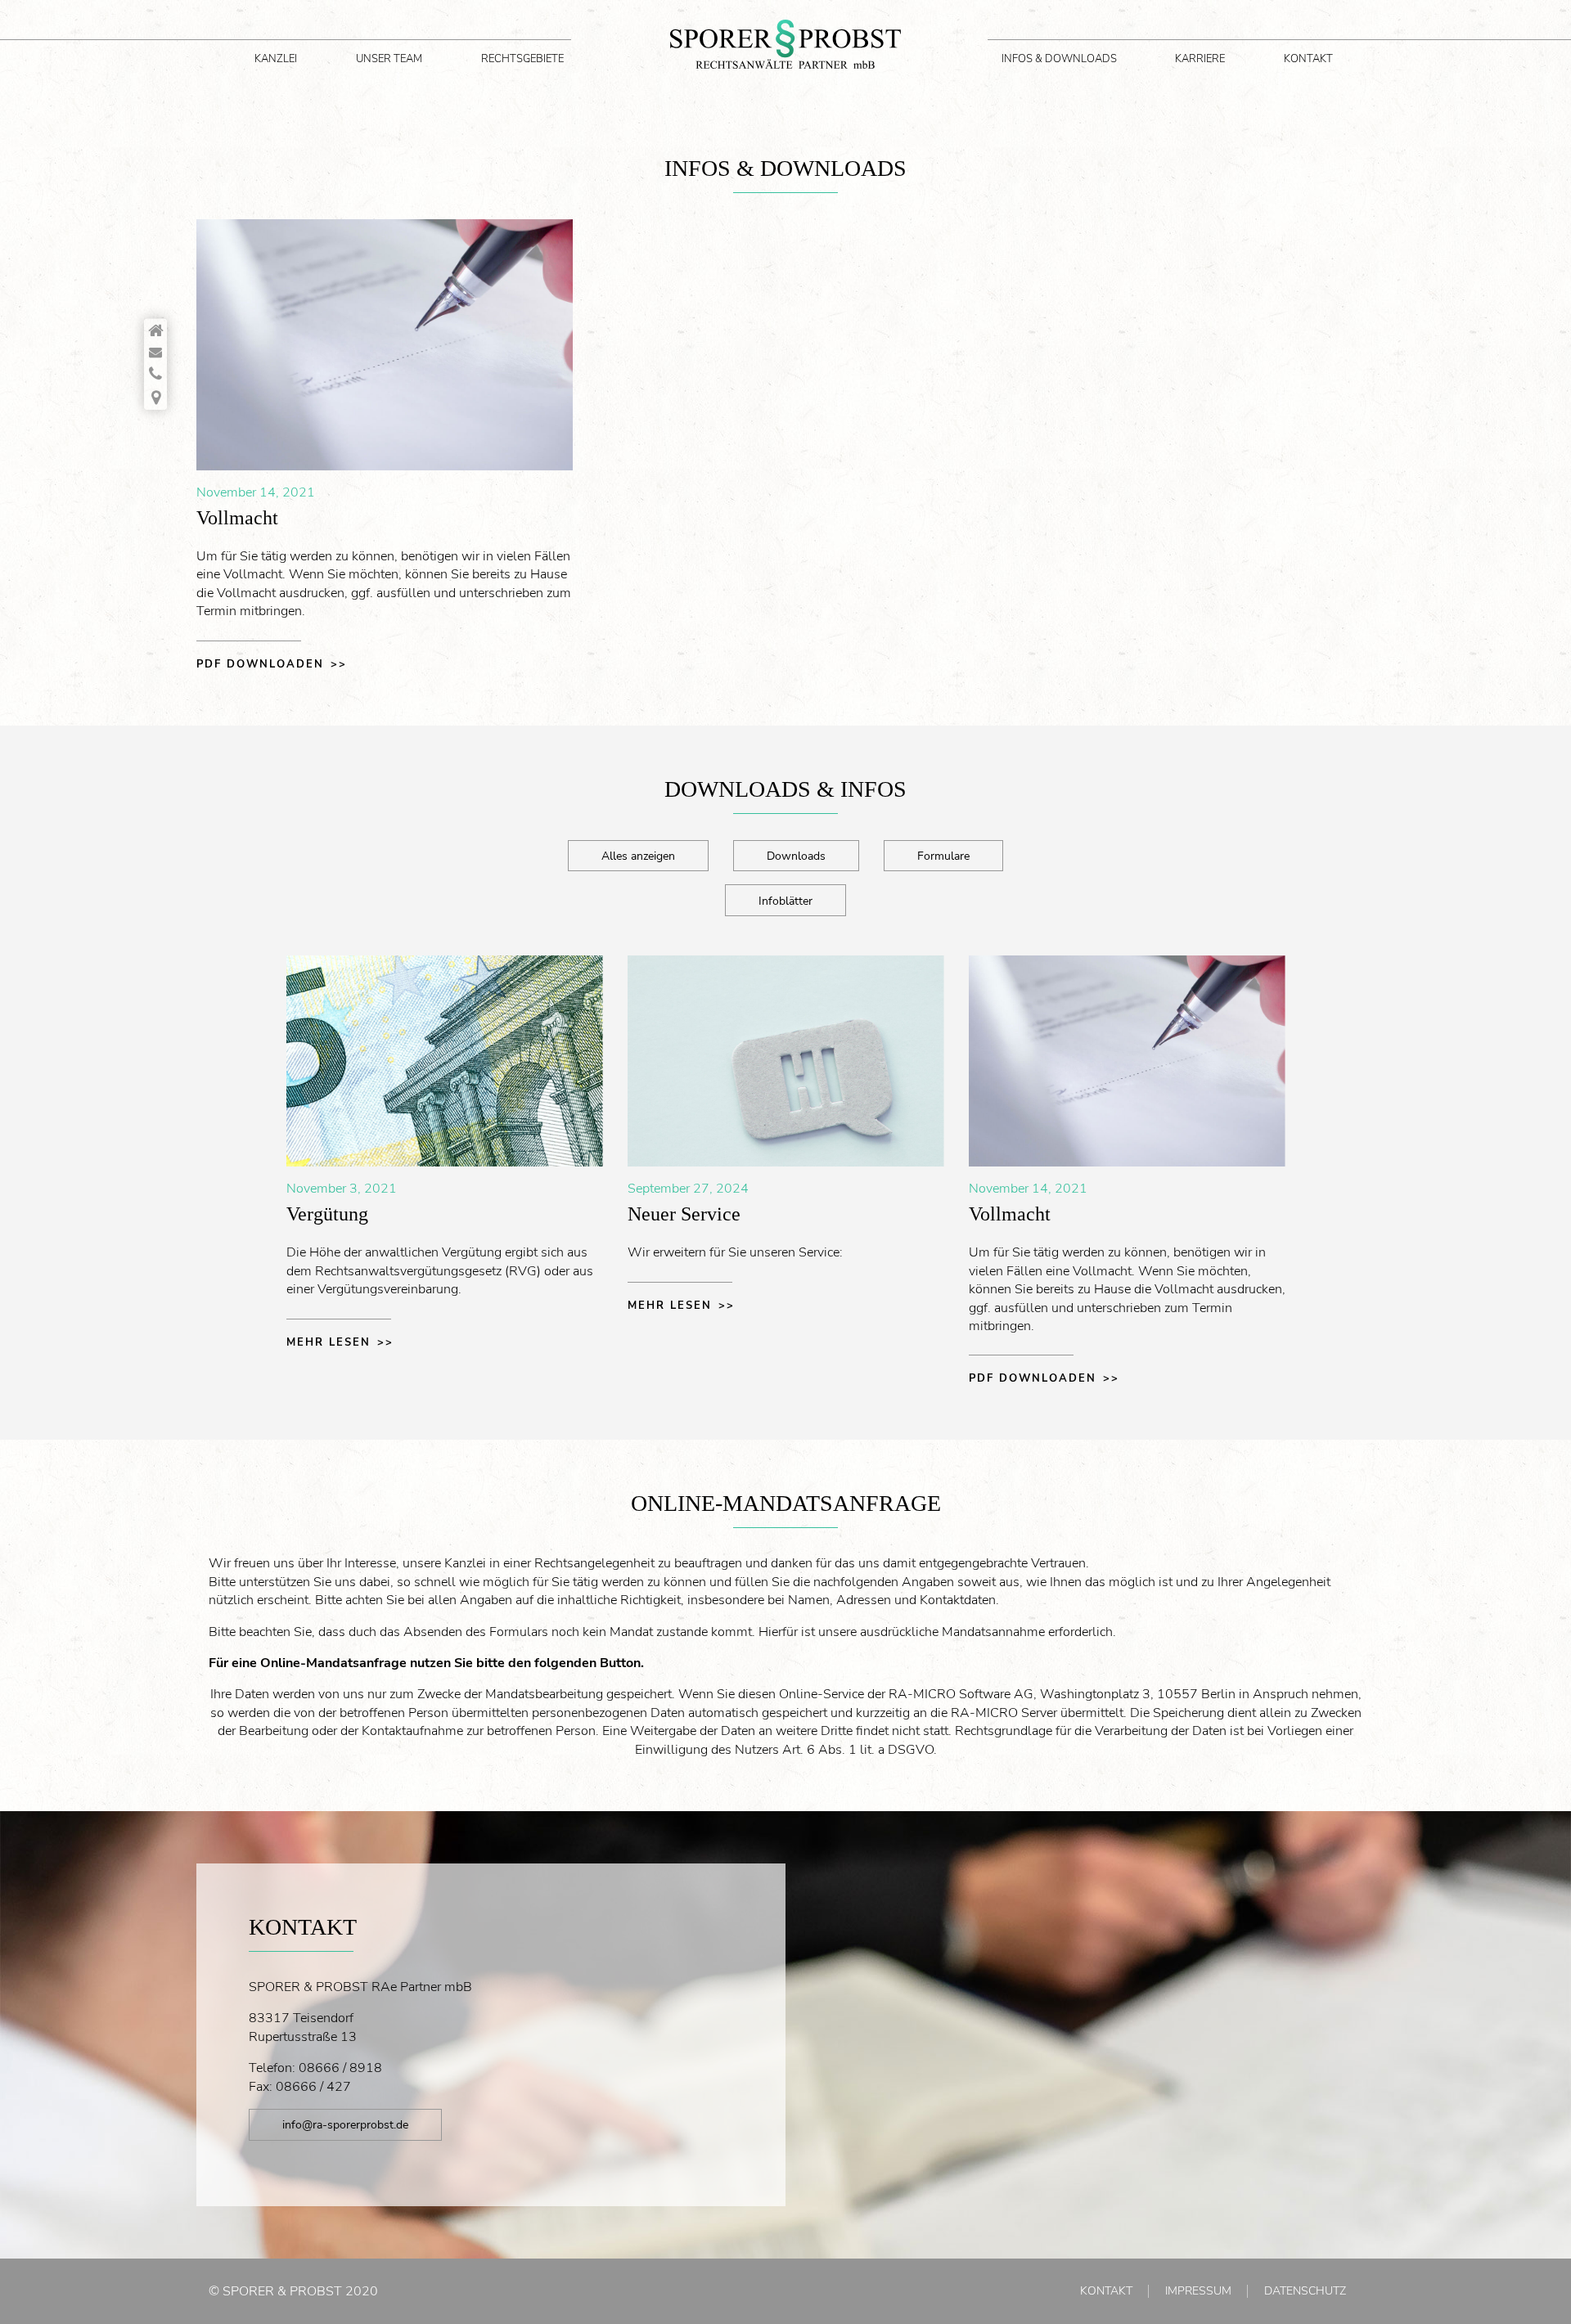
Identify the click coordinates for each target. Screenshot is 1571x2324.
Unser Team (389, 59)
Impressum (1198, 2291)
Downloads (796, 856)
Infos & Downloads (1059, 59)
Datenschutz (1305, 2291)
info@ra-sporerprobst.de (345, 2124)
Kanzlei (276, 59)
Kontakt (1308, 59)
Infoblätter (785, 901)
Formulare (943, 856)
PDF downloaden (260, 664)
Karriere (1200, 59)
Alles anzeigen (638, 856)
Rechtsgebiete (522, 59)
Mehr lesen (329, 1342)
